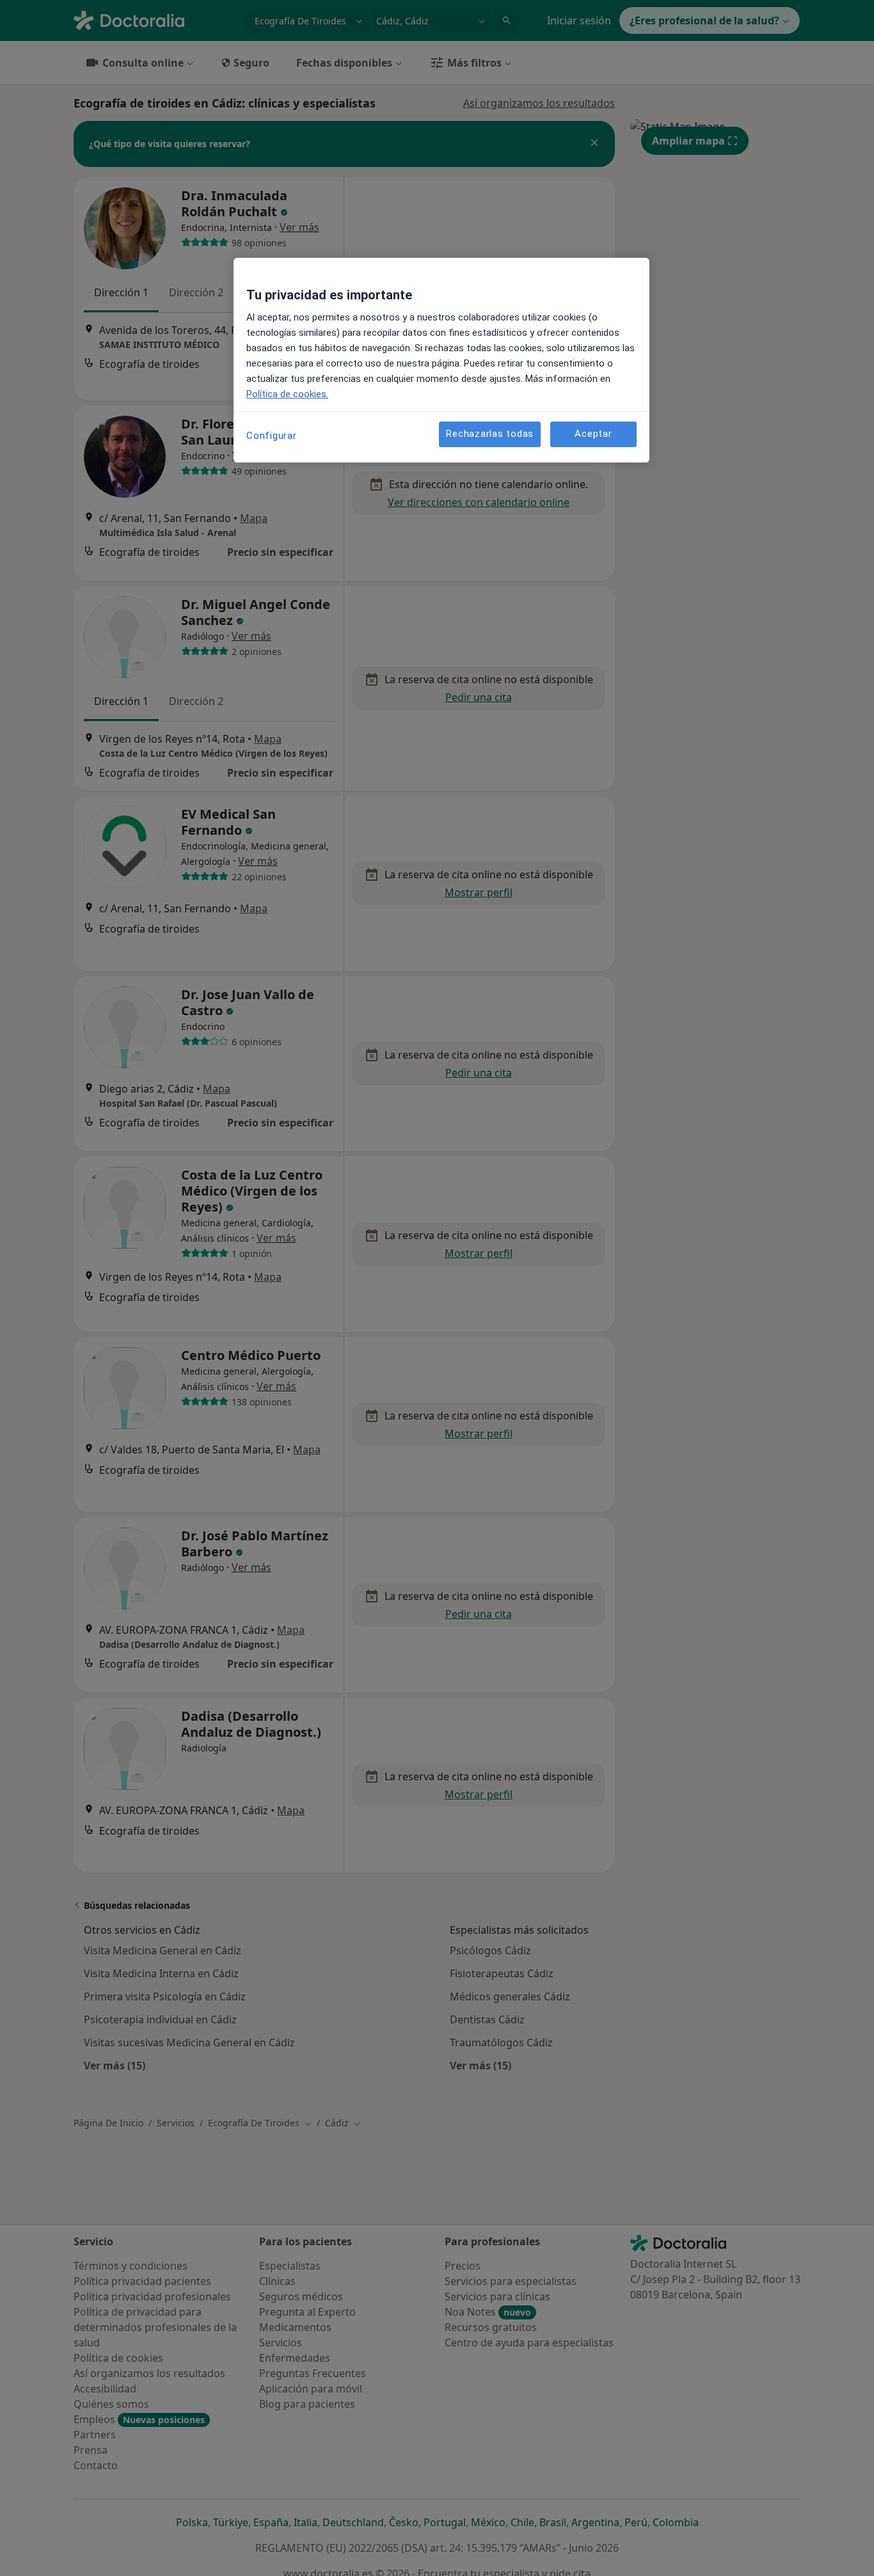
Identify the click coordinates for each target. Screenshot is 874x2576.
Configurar (272, 436)
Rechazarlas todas (490, 434)
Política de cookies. (287, 394)
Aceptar (593, 434)
